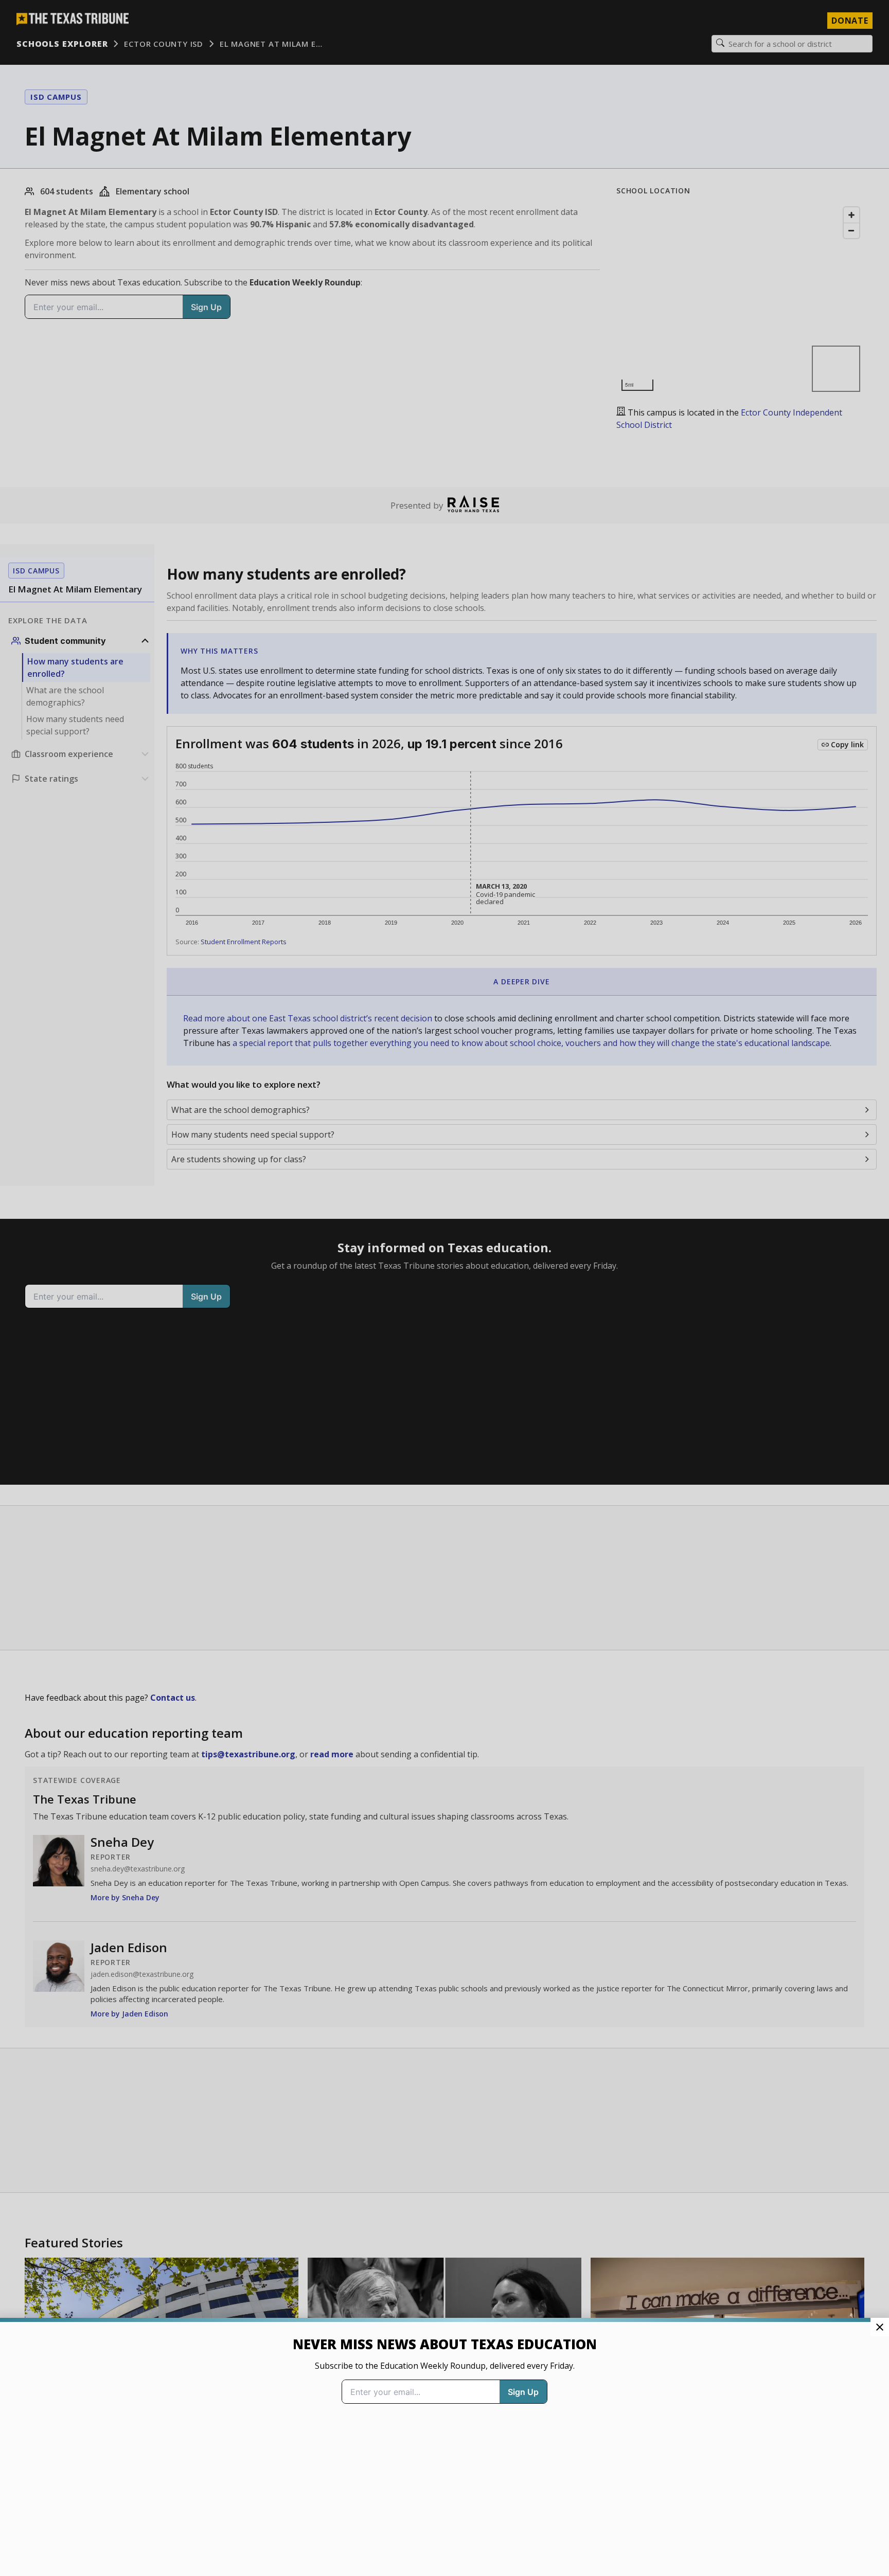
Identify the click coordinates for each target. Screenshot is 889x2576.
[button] (444, 1288)
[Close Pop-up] (880, 2327)
